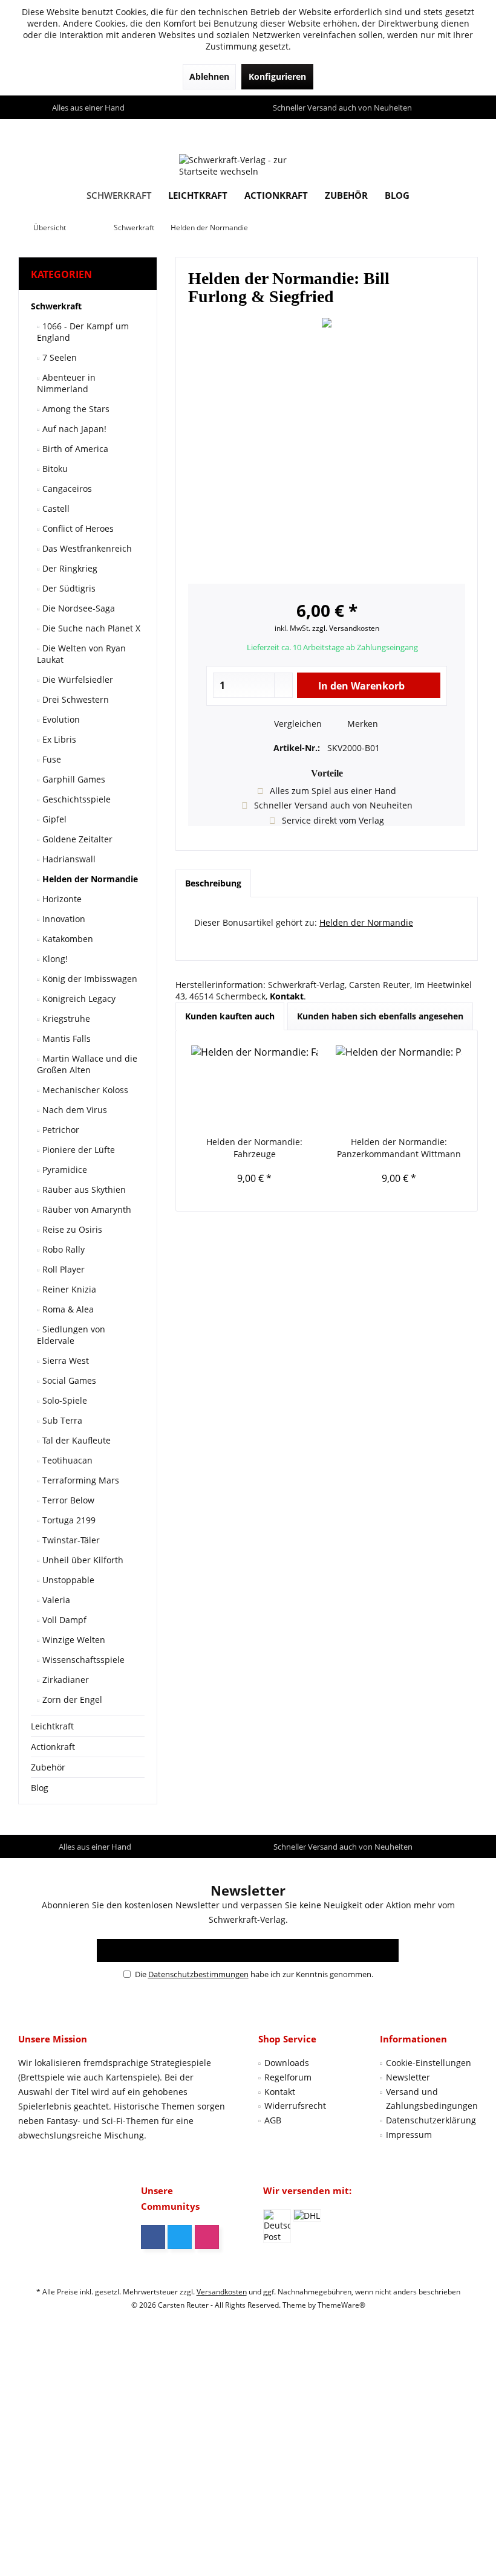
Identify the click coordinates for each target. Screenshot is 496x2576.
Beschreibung (213, 883)
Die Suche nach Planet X (90, 628)
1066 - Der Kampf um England (83, 332)
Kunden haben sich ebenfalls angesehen (380, 1016)
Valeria (55, 1600)
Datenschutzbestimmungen (198, 1974)
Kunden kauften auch (230, 1016)
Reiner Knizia (68, 1289)
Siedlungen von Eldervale (71, 1335)
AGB (273, 2120)
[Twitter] (180, 2237)
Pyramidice (64, 1170)
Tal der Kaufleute (75, 1440)
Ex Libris (58, 739)
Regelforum (288, 2077)
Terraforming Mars (80, 1480)
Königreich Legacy (78, 999)
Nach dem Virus (73, 1110)
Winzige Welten (73, 1640)
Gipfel (53, 819)
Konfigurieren (277, 76)
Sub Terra (61, 1420)
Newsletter (408, 2077)
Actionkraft (53, 1747)
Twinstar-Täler (70, 1540)
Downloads (287, 2063)
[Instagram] (207, 2237)
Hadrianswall (68, 859)
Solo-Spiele (64, 1400)
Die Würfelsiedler (77, 680)
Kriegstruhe (65, 1018)
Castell (55, 508)
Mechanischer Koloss (84, 1090)
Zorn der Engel (71, 1700)
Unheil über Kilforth (82, 1560)
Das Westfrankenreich (86, 548)
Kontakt (280, 2092)
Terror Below (67, 1500)
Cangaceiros (66, 489)
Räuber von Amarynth (86, 1209)
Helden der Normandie (89, 879)
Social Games (68, 1380)
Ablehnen (209, 76)
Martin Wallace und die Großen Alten (87, 1064)
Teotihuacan (66, 1460)
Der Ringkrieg (69, 568)
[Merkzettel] (441, 130)
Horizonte (61, 899)
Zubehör (48, 1767)
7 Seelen (58, 357)
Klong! (54, 959)
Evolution (60, 719)
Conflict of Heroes (77, 528)
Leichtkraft (52, 1726)
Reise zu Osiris (71, 1229)
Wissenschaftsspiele (82, 1660)
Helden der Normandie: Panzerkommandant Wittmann (399, 1148)
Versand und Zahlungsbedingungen (432, 2099)
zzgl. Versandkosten (346, 628)
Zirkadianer (64, 1680)
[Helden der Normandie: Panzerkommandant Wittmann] (399, 1088)
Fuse (51, 759)
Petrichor (60, 1130)
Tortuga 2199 (68, 1520)
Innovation (63, 919)
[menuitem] (465, 131)
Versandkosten (222, 2292)
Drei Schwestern (74, 699)
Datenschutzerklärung (431, 2120)
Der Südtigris (68, 588)
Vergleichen (297, 724)
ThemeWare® (341, 2305)
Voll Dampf (63, 1620)
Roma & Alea (67, 1309)
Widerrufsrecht (295, 2106)
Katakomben (67, 939)
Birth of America (74, 449)
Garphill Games (73, 779)
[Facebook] (153, 2237)
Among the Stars (75, 409)
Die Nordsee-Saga (77, 608)
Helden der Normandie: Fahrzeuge (254, 1148)
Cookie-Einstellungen (429, 2063)
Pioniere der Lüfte (77, 1150)
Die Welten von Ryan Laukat (81, 654)
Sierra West (64, 1361)
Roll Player (62, 1269)
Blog (40, 1788)
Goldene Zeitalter (76, 839)
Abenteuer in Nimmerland (66, 383)
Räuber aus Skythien (83, 1190)
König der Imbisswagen (89, 979)
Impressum (409, 2135)
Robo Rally (62, 1249)
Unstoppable (67, 1580)
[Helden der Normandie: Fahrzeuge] (254, 1088)
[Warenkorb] (465, 130)
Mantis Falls (65, 1038)
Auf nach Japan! (73, 429)
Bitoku (54, 469)
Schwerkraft (56, 306)
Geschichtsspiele (75, 799)
